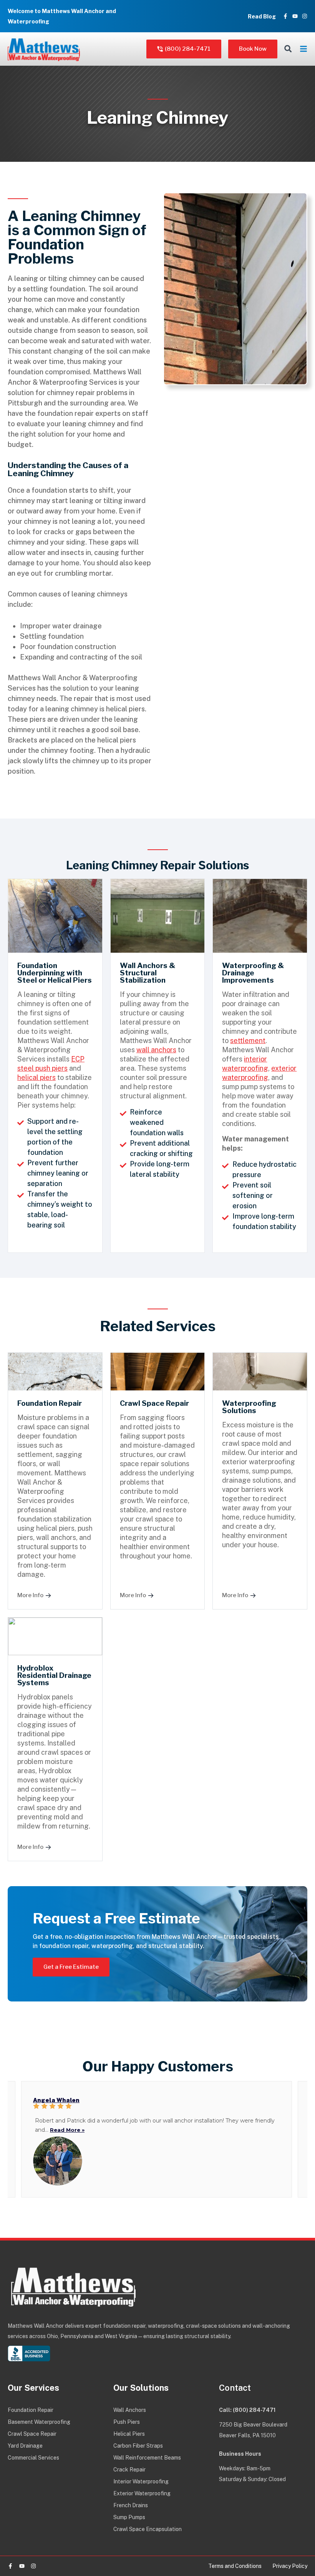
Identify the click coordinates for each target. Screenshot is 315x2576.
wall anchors (156, 1050)
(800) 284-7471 (254, 2410)
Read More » (52, 2130)
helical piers (36, 1077)
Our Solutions (141, 2388)
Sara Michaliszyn (59, 2100)
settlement (248, 1041)
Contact (235, 2388)
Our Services (33, 2388)
